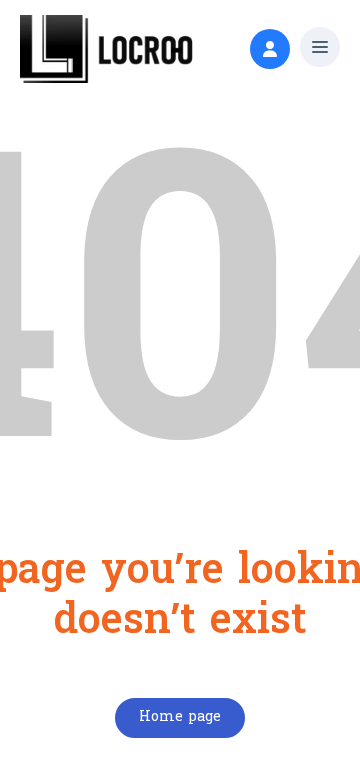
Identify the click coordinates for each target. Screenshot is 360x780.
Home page (180, 717)
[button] (320, 50)
